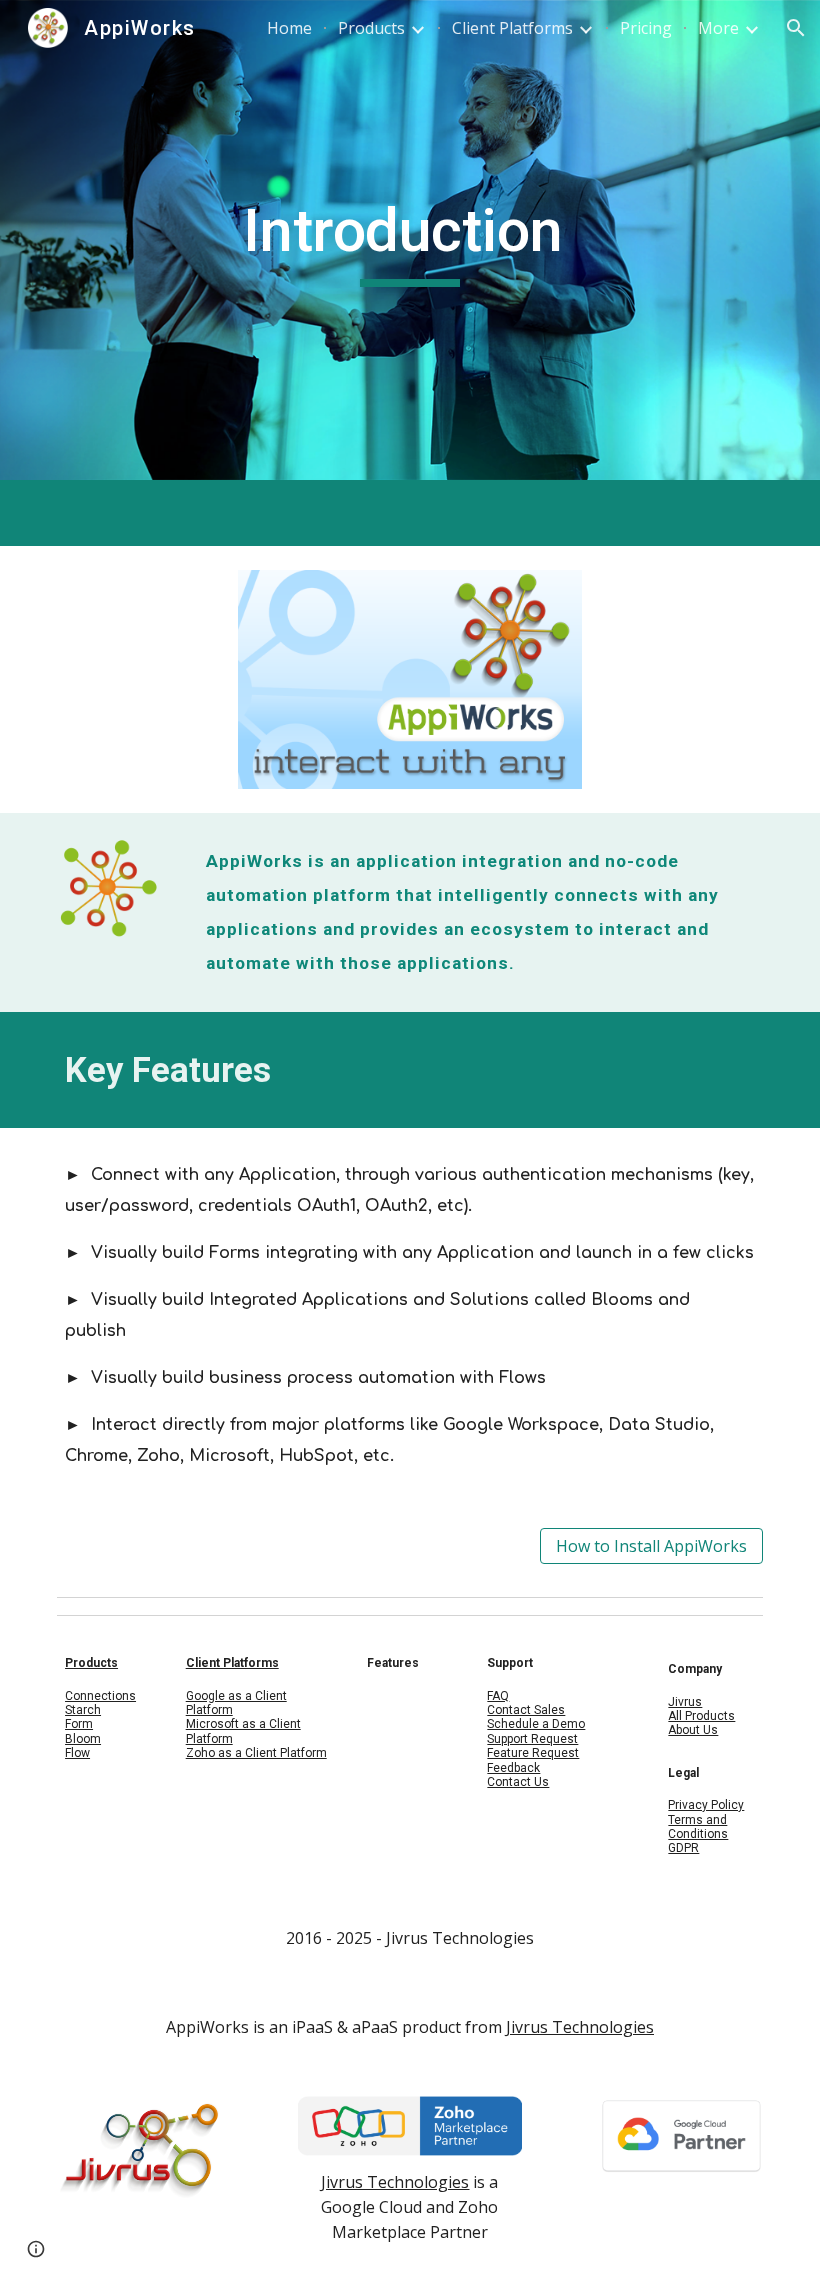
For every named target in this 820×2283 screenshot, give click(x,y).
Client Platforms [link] (512, 28)
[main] (410, 240)
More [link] (718, 28)
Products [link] (371, 28)
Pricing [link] (646, 28)
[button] (796, 28)
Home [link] (289, 28)
